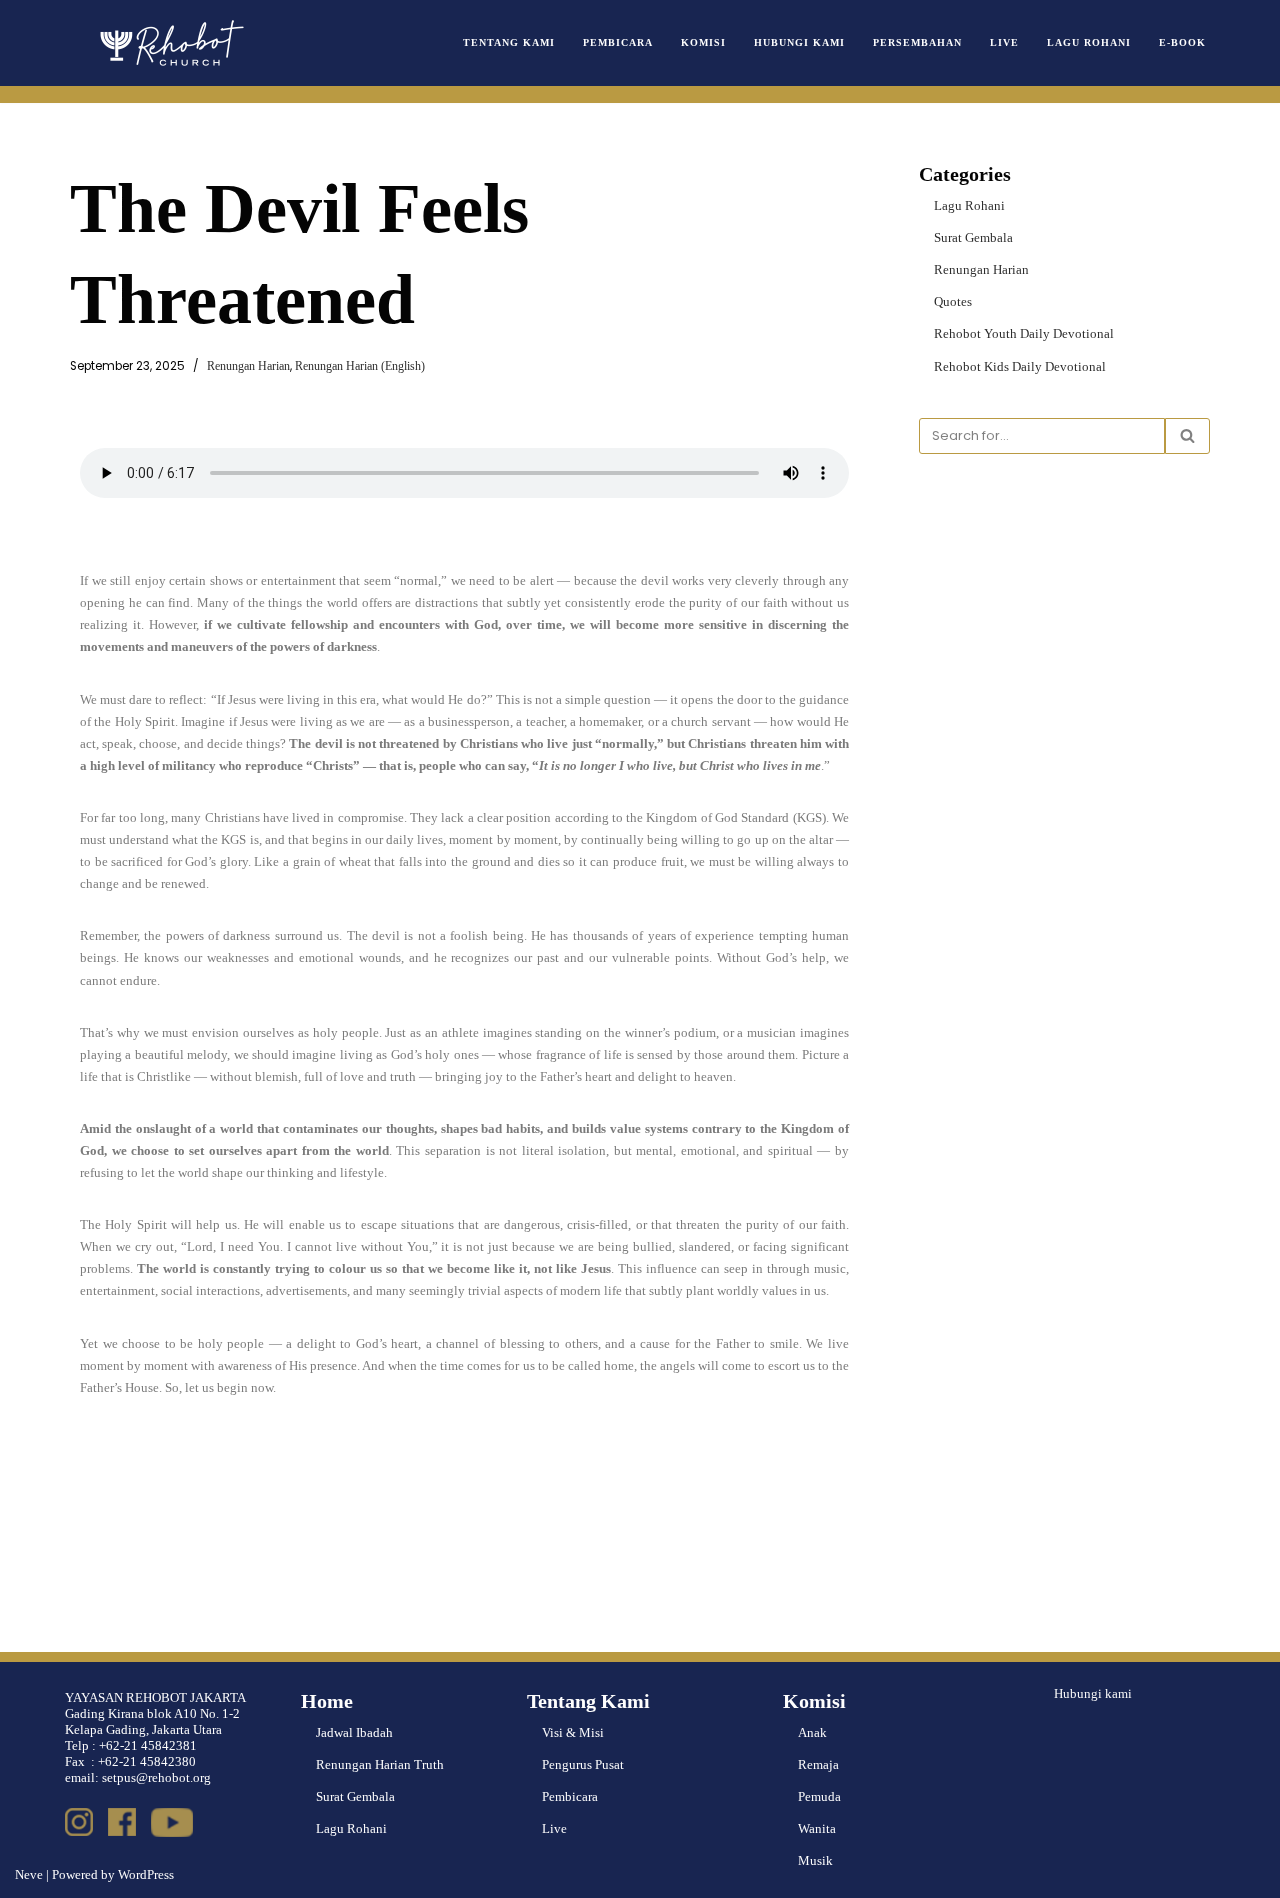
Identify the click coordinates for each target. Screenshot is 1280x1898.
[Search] (1187, 436)
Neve (29, 1874)
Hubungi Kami (799, 42)
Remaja (818, 1764)
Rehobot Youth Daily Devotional (1024, 333)
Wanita (817, 1828)
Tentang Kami (509, 42)
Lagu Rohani (1089, 42)
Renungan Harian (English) (360, 366)
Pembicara (618, 42)
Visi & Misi (573, 1732)
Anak (812, 1732)
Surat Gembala (973, 237)
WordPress (146, 1874)
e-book (1182, 42)
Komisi (703, 42)
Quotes (953, 301)
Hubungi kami (1093, 1693)
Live (1004, 42)
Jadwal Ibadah (354, 1732)
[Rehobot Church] (170, 43)
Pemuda (819, 1796)
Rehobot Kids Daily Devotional (1020, 366)
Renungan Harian (248, 366)
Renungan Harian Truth (380, 1764)
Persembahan (917, 42)
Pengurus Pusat (583, 1764)
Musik (815, 1860)
